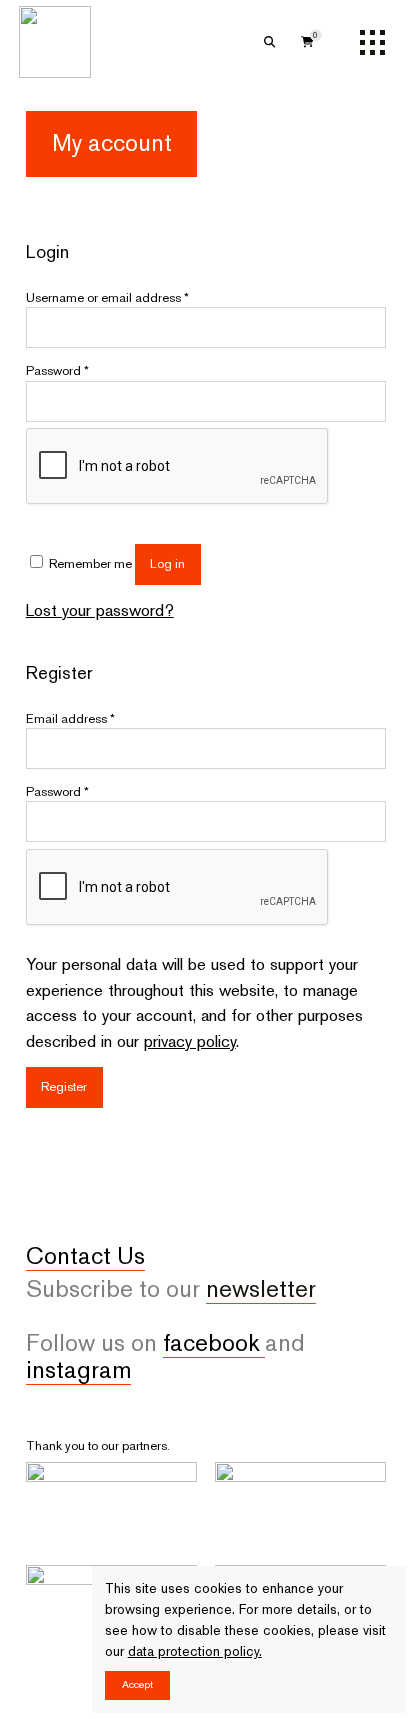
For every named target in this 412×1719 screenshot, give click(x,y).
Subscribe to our (171, 1289)
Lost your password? (100, 610)
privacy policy (190, 1041)
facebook (214, 1343)
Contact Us (85, 1256)
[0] (307, 42)
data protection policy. (195, 1651)
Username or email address (107, 297)
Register (64, 1086)
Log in (167, 563)
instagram (78, 1370)
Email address (70, 718)
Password (57, 370)
